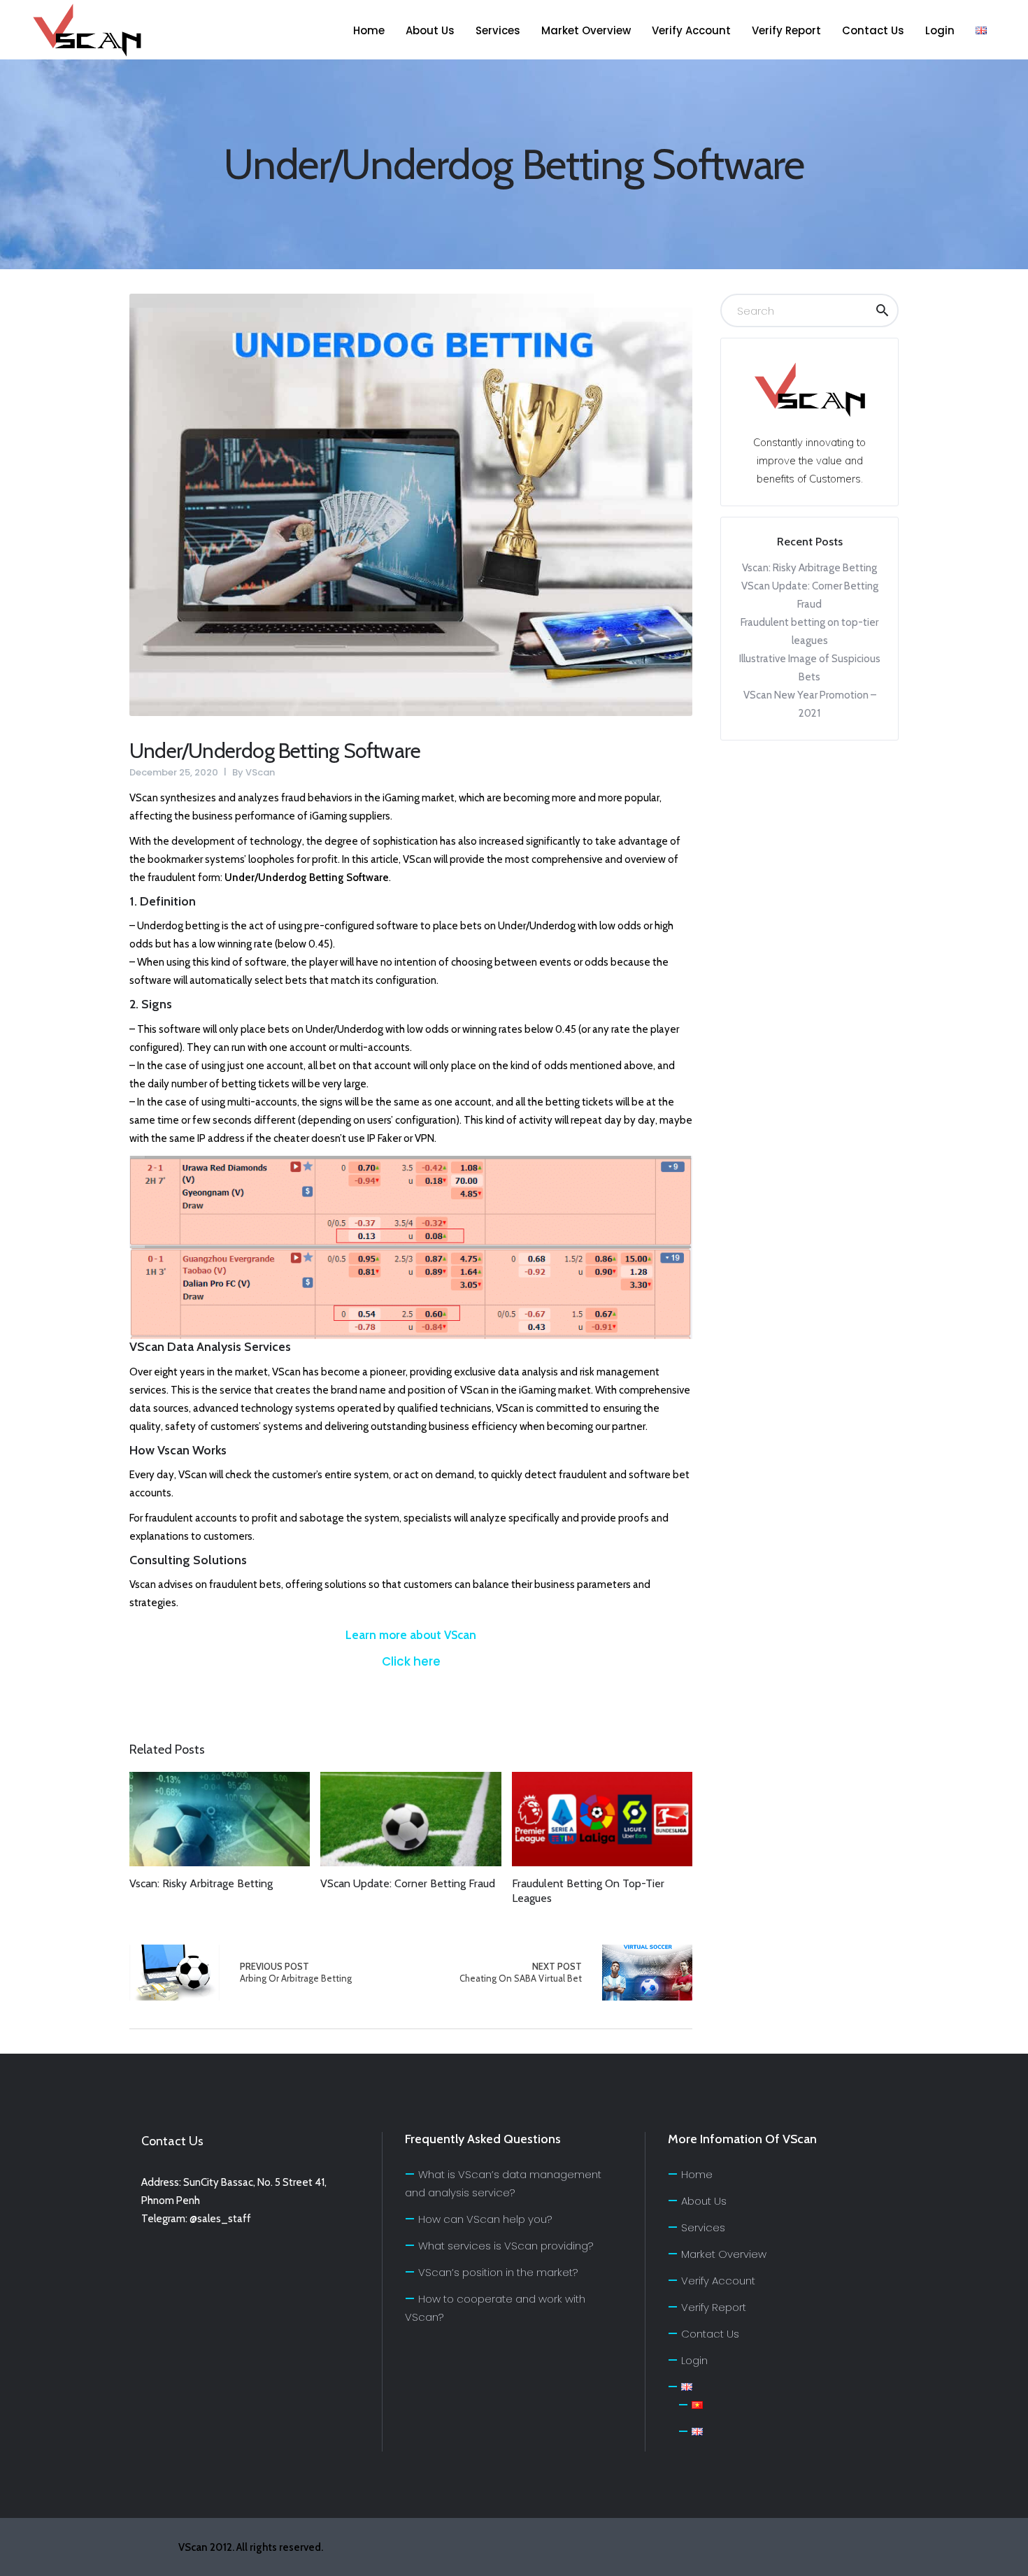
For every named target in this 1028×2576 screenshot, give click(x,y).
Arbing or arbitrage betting (174, 1973)
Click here (411, 1661)
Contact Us (710, 2334)
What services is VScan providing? (506, 2246)
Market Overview (724, 2254)
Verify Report (714, 2307)
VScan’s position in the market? (498, 2272)
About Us (704, 2201)
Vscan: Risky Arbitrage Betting (809, 568)
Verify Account (718, 2281)
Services (703, 2227)
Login (694, 2360)
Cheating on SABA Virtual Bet (521, 1972)
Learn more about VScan (411, 1635)
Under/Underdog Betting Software (275, 751)
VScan (260, 772)
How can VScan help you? (485, 2219)
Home (697, 2174)
